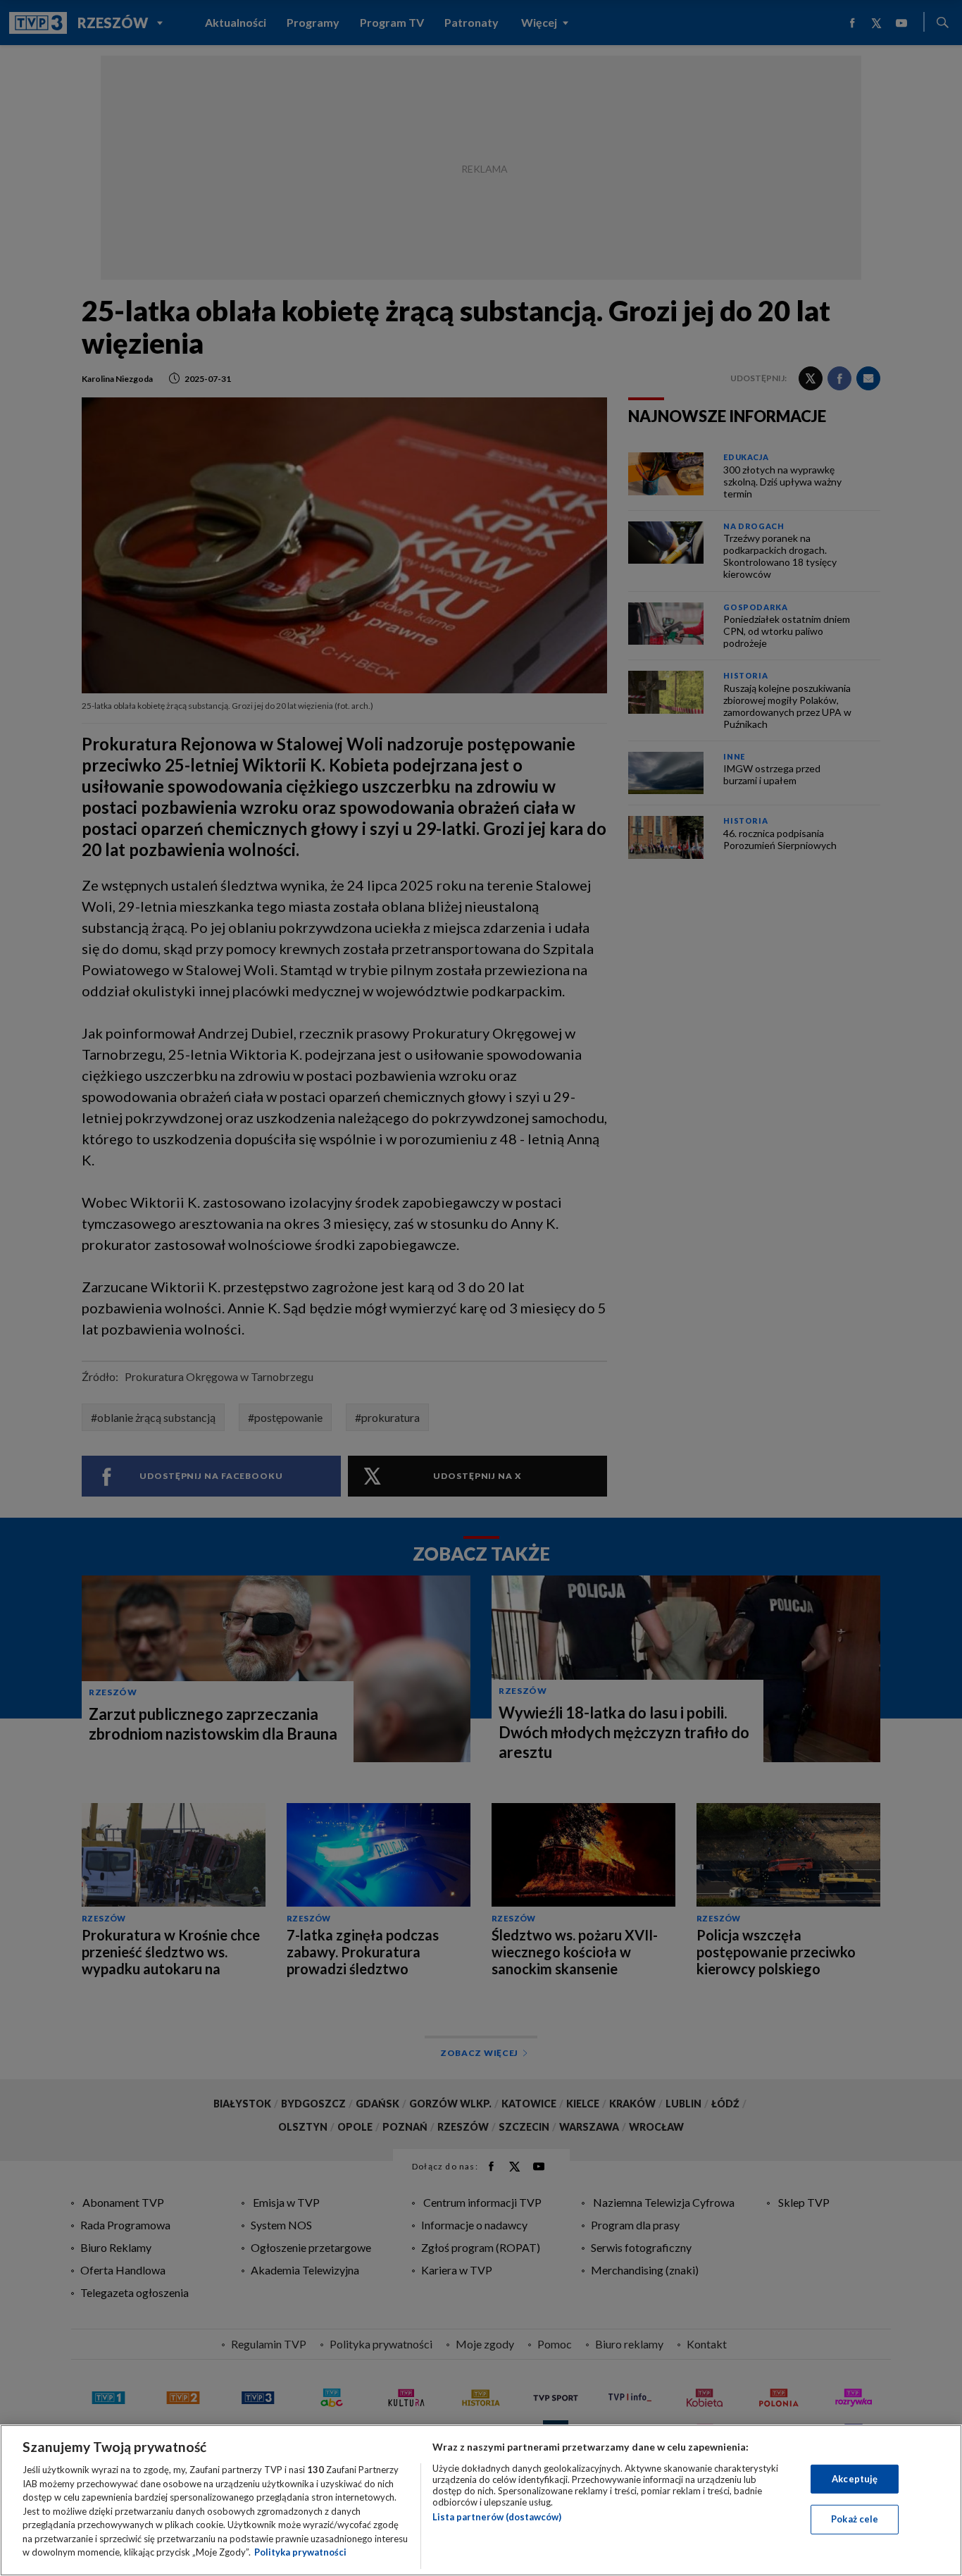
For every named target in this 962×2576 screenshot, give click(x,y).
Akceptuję (855, 2479)
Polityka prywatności (300, 2552)
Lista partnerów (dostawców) (497, 2517)
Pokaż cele (855, 2519)
